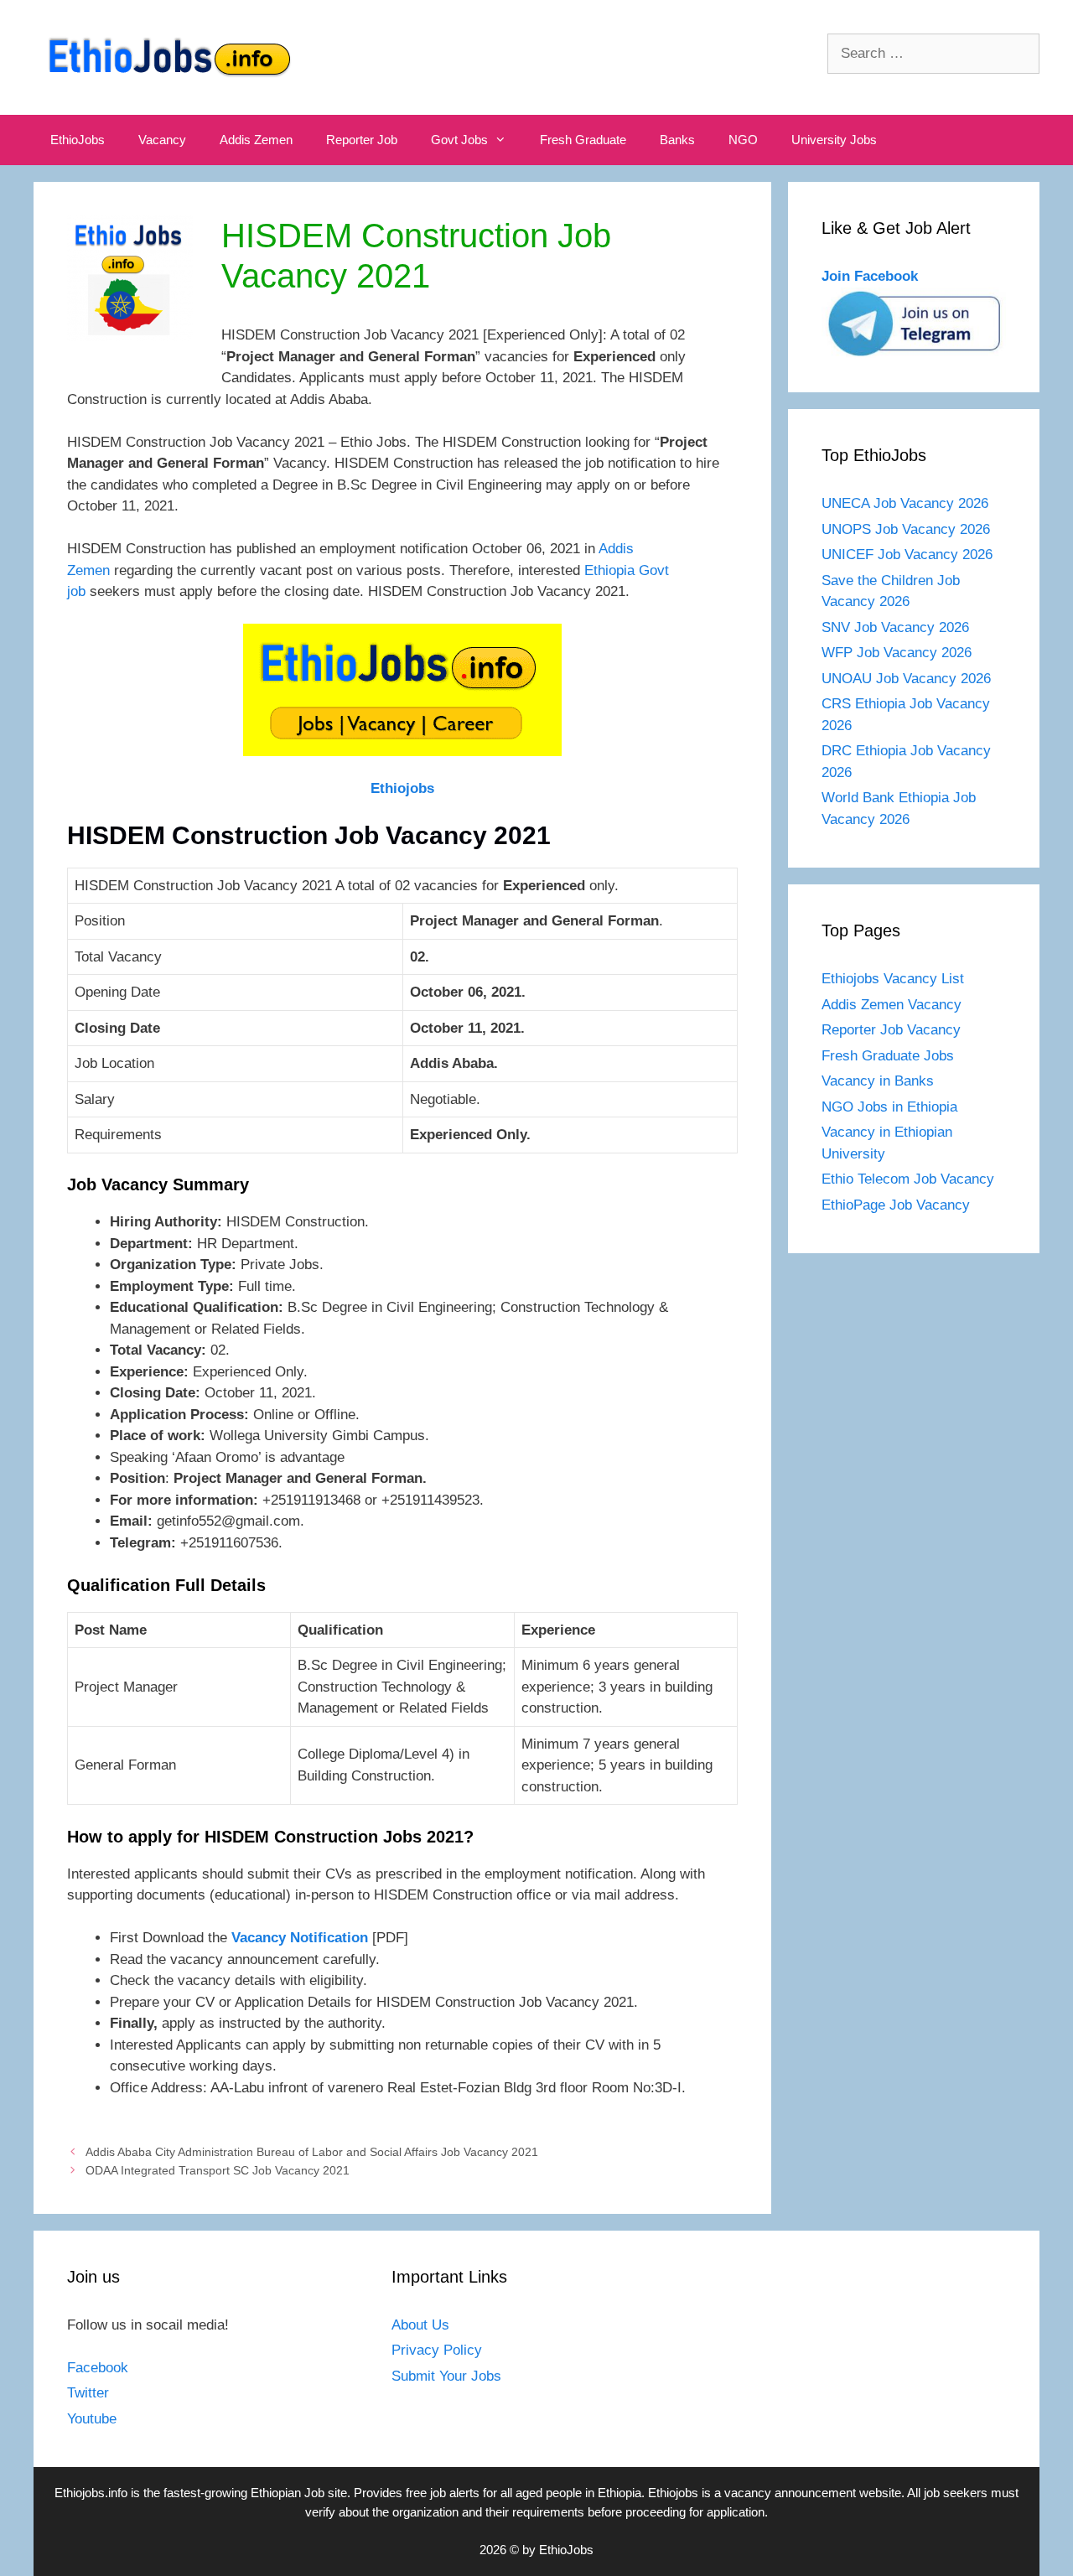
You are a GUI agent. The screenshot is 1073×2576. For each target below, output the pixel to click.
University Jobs (834, 140)
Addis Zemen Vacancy (892, 1005)
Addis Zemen (256, 140)
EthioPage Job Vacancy (896, 1205)
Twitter (88, 2393)
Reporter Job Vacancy (891, 1030)
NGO (743, 140)
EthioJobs (78, 140)
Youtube (92, 2419)
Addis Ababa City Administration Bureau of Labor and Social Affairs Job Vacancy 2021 (312, 2152)
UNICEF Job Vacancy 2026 (907, 555)
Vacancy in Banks (878, 1081)
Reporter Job (362, 140)
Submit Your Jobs (446, 2376)
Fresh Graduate (583, 140)
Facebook (98, 2368)
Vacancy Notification (300, 1938)
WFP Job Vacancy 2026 (897, 653)
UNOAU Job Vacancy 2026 (906, 679)
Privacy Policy (437, 2350)
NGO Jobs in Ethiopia (892, 1107)
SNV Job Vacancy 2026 (895, 627)
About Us (420, 2325)
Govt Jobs (459, 140)
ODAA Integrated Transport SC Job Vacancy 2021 (218, 2170)
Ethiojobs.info (91, 2493)
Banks (677, 140)
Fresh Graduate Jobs (888, 1056)
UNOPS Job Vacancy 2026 (906, 529)
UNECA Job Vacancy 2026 (905, 503)
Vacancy (162, 140)
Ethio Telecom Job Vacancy (910, 1179)
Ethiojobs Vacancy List (893, 979)
